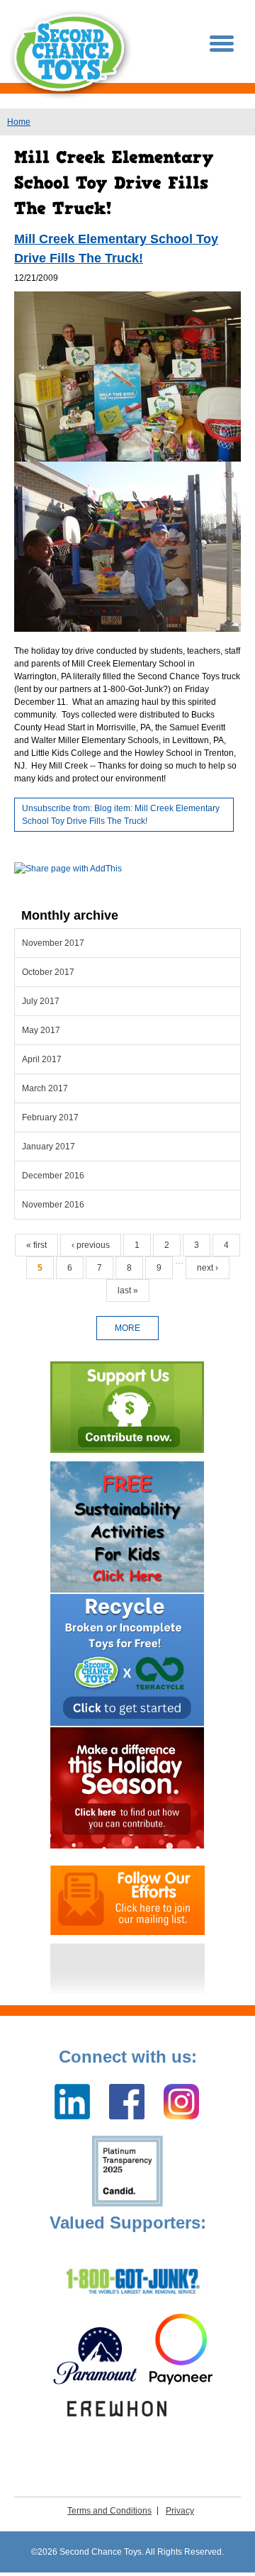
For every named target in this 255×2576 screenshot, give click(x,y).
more (127, 1328)
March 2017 (45, 1088)
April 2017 (42, 1059)
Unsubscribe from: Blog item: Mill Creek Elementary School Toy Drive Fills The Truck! (121, 815)
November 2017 (53, 943)
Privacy (180, 2511)
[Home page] (71, 54)
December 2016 (53, 1176)
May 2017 (41, 1030)
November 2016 (53, 1205)
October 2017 (48, 972)
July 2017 (41, 1001)
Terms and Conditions (109, 2511)
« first (36, 1245)
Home (19, 122)
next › (208, 1268)
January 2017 (49, 1147)
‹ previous (91, 1245)
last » (128, 1290)
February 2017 (50, 1117)
